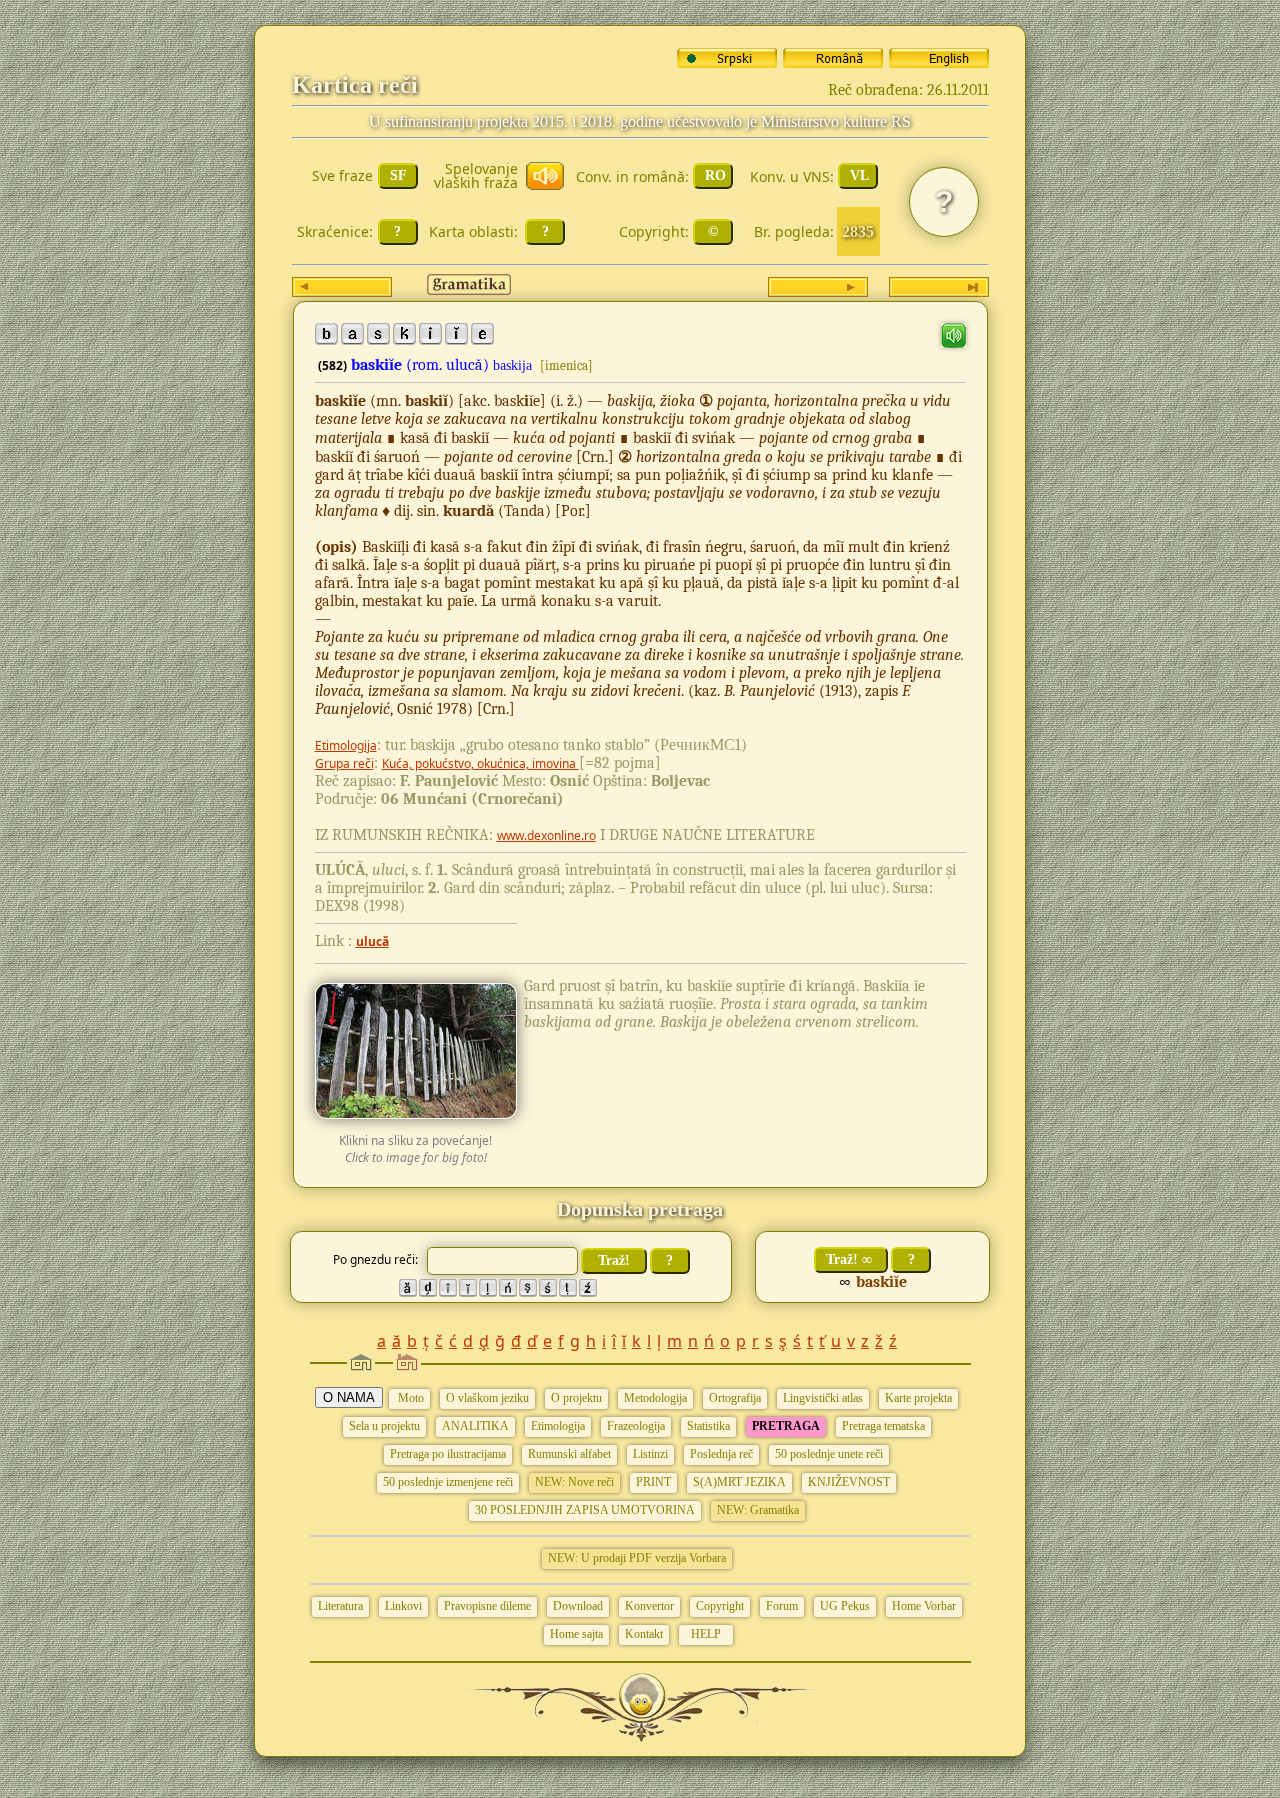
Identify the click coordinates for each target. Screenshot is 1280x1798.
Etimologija (346, 745)
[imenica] (566, 365)
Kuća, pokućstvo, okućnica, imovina (480, 763)
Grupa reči (344, 763)
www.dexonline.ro (546, 835)
